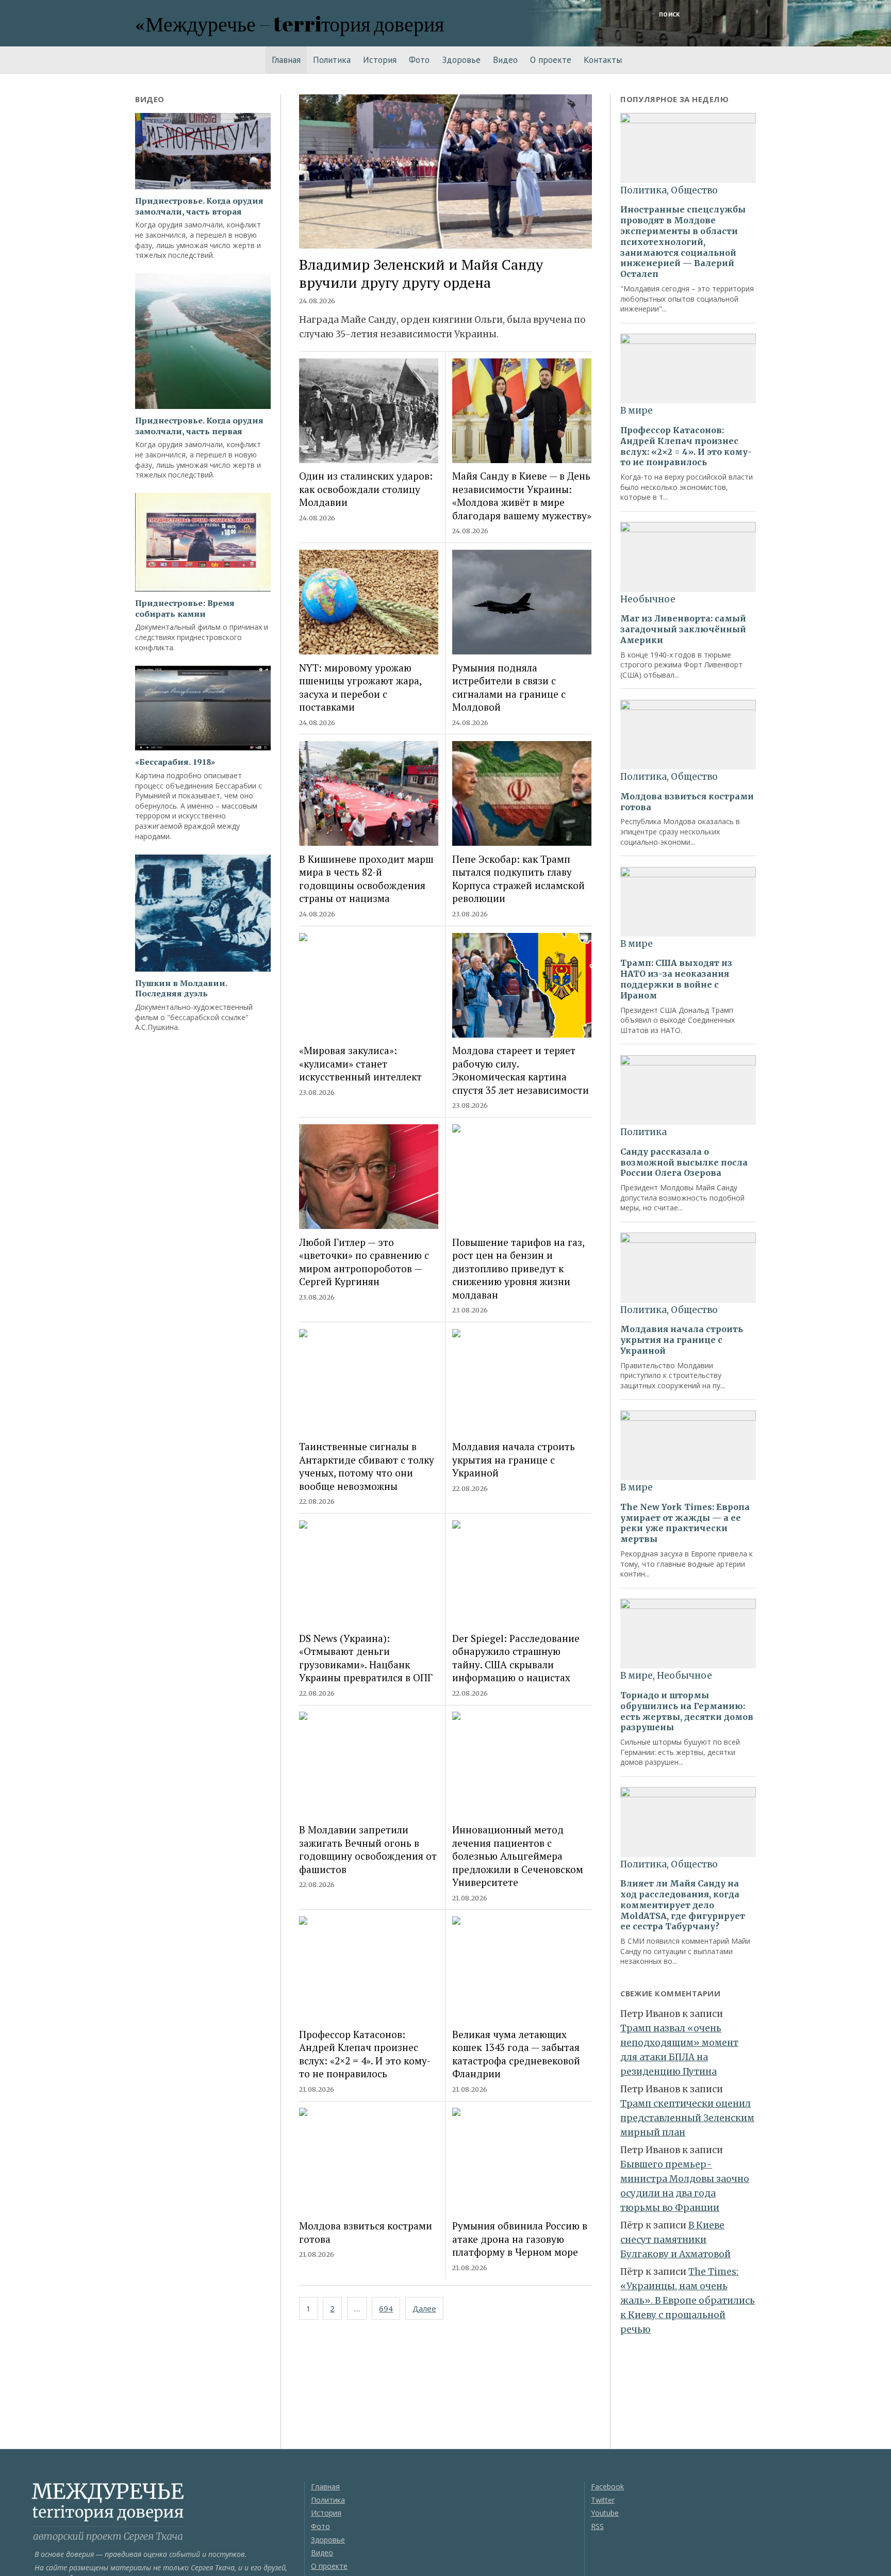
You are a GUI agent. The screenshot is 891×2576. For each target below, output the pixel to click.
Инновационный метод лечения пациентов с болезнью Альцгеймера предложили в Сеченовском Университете (518, 1856)
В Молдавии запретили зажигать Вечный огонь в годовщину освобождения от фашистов (368, 1849)
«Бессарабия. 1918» (175, 762)
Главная (286, 60)
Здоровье (461, 60)
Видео (505, 60)
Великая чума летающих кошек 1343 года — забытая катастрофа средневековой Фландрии (516, 2054)
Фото (419, 60)
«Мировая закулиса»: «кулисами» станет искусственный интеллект (360, 1063)
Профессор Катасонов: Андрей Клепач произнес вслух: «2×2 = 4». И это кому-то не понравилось (365, 2054)
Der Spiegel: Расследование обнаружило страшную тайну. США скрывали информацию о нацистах (516, 1658)
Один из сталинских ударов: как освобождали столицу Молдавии (366, 489)
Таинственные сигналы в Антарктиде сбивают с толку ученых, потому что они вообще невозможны (367, 1466)
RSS (597, 2526)
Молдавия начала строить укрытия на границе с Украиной (514, 1459)
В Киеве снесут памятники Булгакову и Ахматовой (675, 2240)
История (380, 60)
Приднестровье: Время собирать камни (185, 609)
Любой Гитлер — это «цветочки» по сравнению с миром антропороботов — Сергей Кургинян (364, 1262)
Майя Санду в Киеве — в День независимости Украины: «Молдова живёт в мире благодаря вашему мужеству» (522, 495)
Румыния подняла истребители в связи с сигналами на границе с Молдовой (509, 687)
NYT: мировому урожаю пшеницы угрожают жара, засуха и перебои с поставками (360, 687)
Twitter (603, 2500)
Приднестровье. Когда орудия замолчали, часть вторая (199, 206)
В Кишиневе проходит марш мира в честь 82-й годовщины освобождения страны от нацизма (366, 879)
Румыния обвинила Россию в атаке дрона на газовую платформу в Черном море (520, 2239)
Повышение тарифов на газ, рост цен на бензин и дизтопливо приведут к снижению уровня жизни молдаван (518, 1268)
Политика (332, 60)
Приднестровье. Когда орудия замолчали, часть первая (199, 426)
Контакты (603, 60)
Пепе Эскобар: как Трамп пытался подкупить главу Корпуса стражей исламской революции (518, 879)
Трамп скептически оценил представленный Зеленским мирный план (687, 2118)
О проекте (551, 60)
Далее (424, 2308)
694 (386, 2308)
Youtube (605, 2513)
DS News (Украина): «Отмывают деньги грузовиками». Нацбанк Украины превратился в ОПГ (366, 1658)
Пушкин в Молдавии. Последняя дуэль (181, 989)
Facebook (607, 2487)
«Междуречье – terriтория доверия (290, 23)
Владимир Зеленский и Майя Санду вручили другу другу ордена (421, 274)
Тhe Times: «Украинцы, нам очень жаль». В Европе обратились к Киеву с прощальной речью (688, 2301)
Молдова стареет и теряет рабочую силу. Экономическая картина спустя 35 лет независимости (521, 1070)
